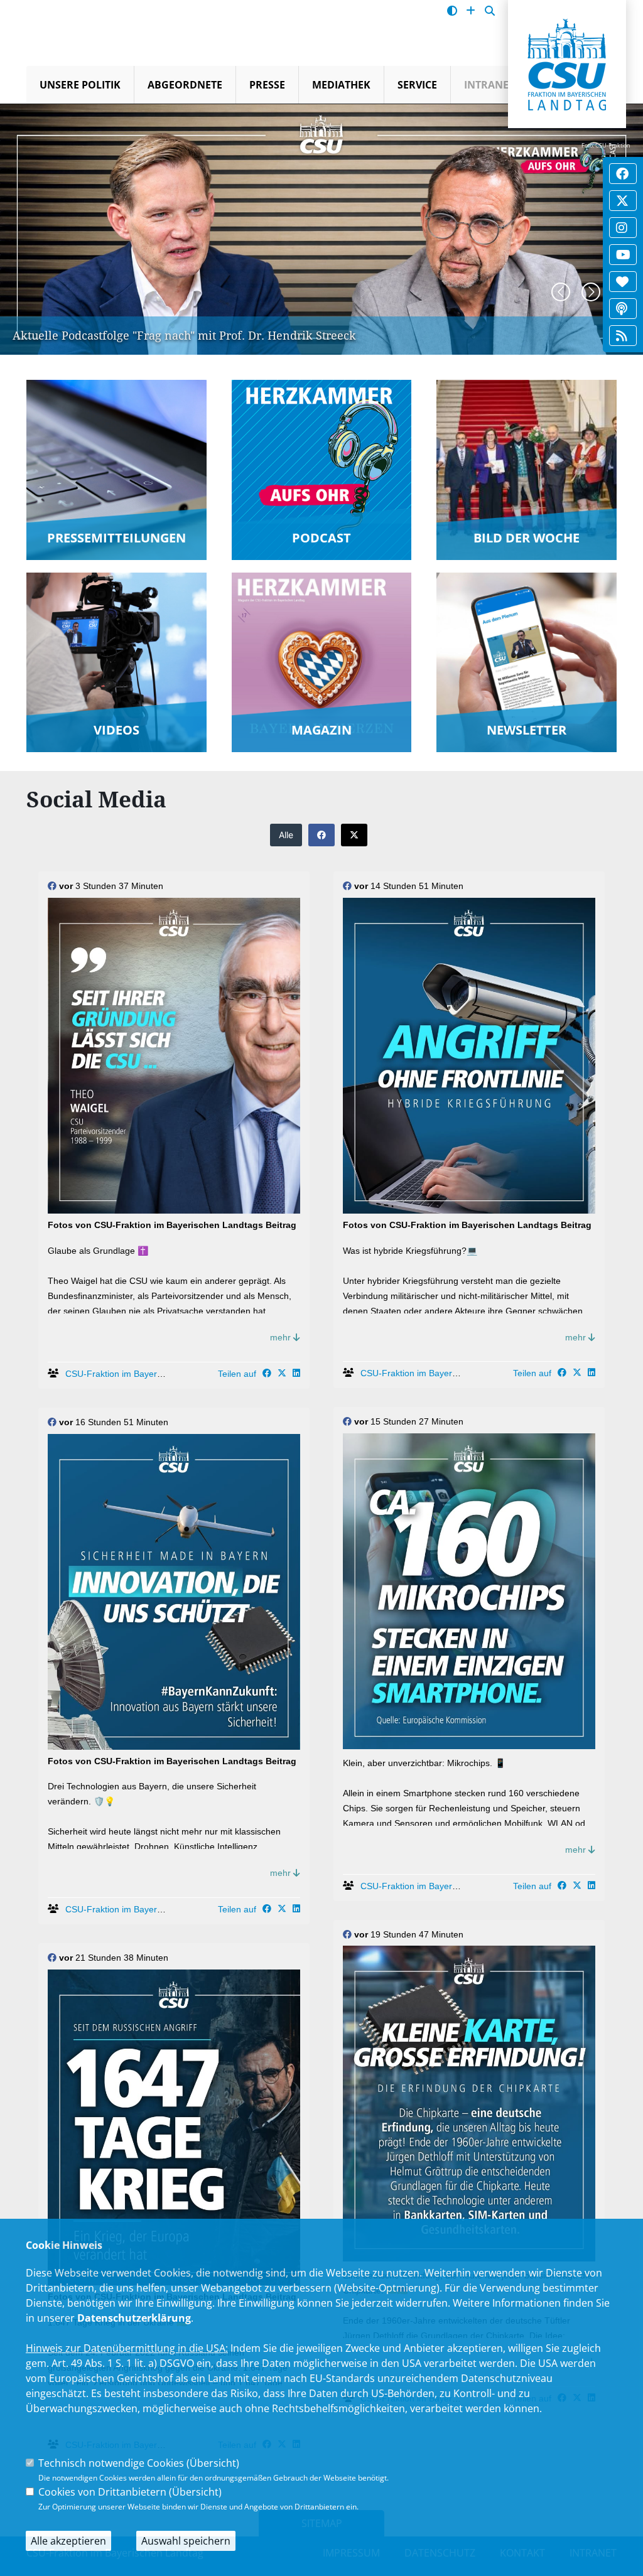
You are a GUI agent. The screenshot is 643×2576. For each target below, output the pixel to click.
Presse (267, 85)
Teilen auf (237, 1374)
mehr (282, 1337)
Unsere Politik (80, 85)
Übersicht (213, 2463)
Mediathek (341, 85)
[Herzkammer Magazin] (622, 282)
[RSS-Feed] (622, 336)
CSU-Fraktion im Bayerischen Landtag (142, 1374)
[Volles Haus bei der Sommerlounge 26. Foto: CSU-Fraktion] (42, 132)
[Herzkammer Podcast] (622, 309)
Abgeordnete (185, 85)
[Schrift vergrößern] (471, 11)
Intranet (489, 85)
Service (417, 85)
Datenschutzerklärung (134, 2318)
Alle (286, 835)
